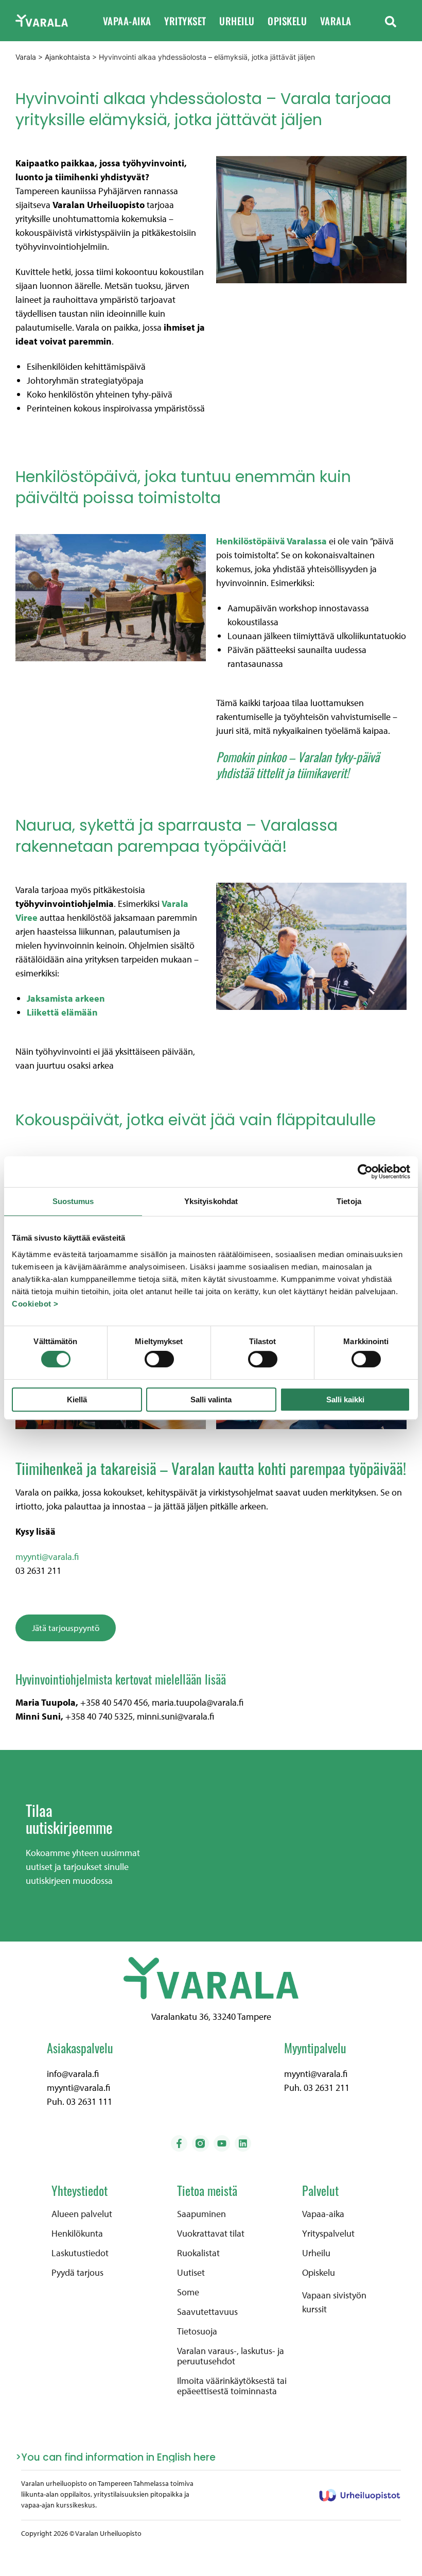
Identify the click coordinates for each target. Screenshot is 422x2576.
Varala (336, 21)
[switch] (159, 1359)
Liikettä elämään (62, 1012)
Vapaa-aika (127, 21)
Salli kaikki (345, 1399)
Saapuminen (201, 2214)
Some (188, 2292)
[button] (391, 21)
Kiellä (77, 1399)
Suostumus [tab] (73, 1201)
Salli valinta (211, 1399)
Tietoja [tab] (349, 1201)
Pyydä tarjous (77, 2273)
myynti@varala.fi (47, 1557)
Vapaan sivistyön (334, 2295)
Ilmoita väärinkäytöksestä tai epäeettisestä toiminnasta (232, 2386)
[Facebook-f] (179, 2143)
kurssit (314, 2309)
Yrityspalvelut (328, 2234)
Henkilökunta (77, 2234)
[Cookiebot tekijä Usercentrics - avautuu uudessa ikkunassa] (365, 1172)
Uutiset (191, 2273)
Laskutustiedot (80, 2253)
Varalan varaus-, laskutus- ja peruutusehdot (231, 2356)
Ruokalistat (198, 2253)
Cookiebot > (35, 1304)
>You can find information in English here (116, 2457)
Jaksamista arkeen (66, 998)
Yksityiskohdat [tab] (211, 1201)
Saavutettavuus (207, 2312)
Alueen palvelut (82, 2214)
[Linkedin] (243, 2143)
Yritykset (185, 21)
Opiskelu (287, 21)
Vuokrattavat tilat (211, 2234)
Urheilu (237, 21)
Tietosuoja (197, 2331)
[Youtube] (222, 2143)
